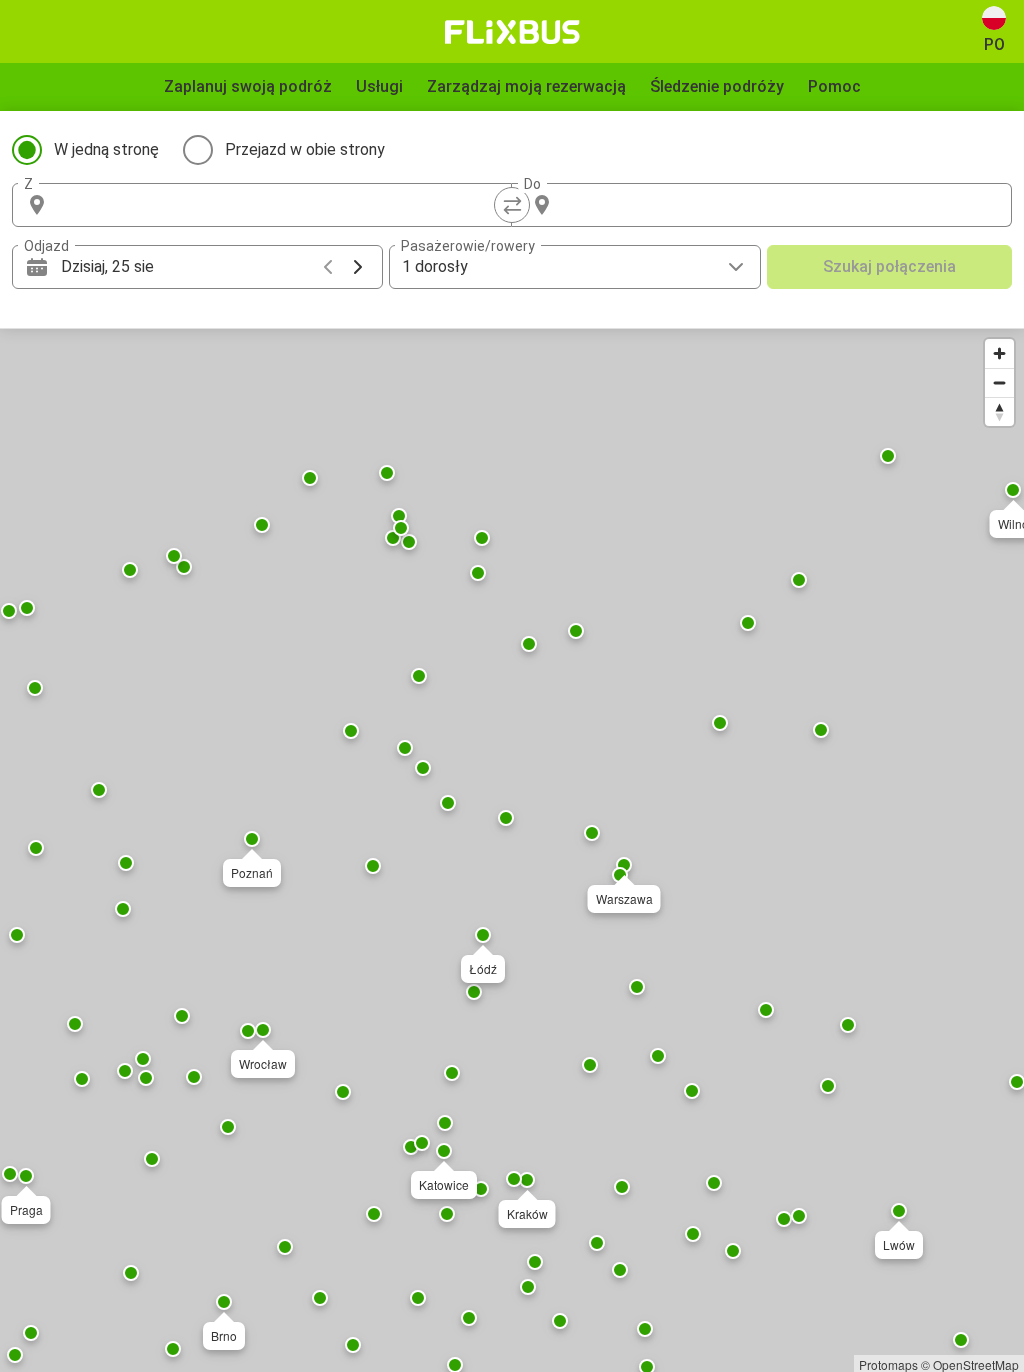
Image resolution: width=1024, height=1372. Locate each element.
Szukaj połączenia (889, 266)
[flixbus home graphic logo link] (512, 32)
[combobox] (280, 205)
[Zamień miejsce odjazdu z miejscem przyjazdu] (512, 205)
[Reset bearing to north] (999, 411)
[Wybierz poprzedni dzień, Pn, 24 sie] (328, 267)
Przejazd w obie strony (305, 149)
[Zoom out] (999, 382)
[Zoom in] (999, 353)
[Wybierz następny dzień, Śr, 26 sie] (358, 267)
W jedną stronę (106, 149)
